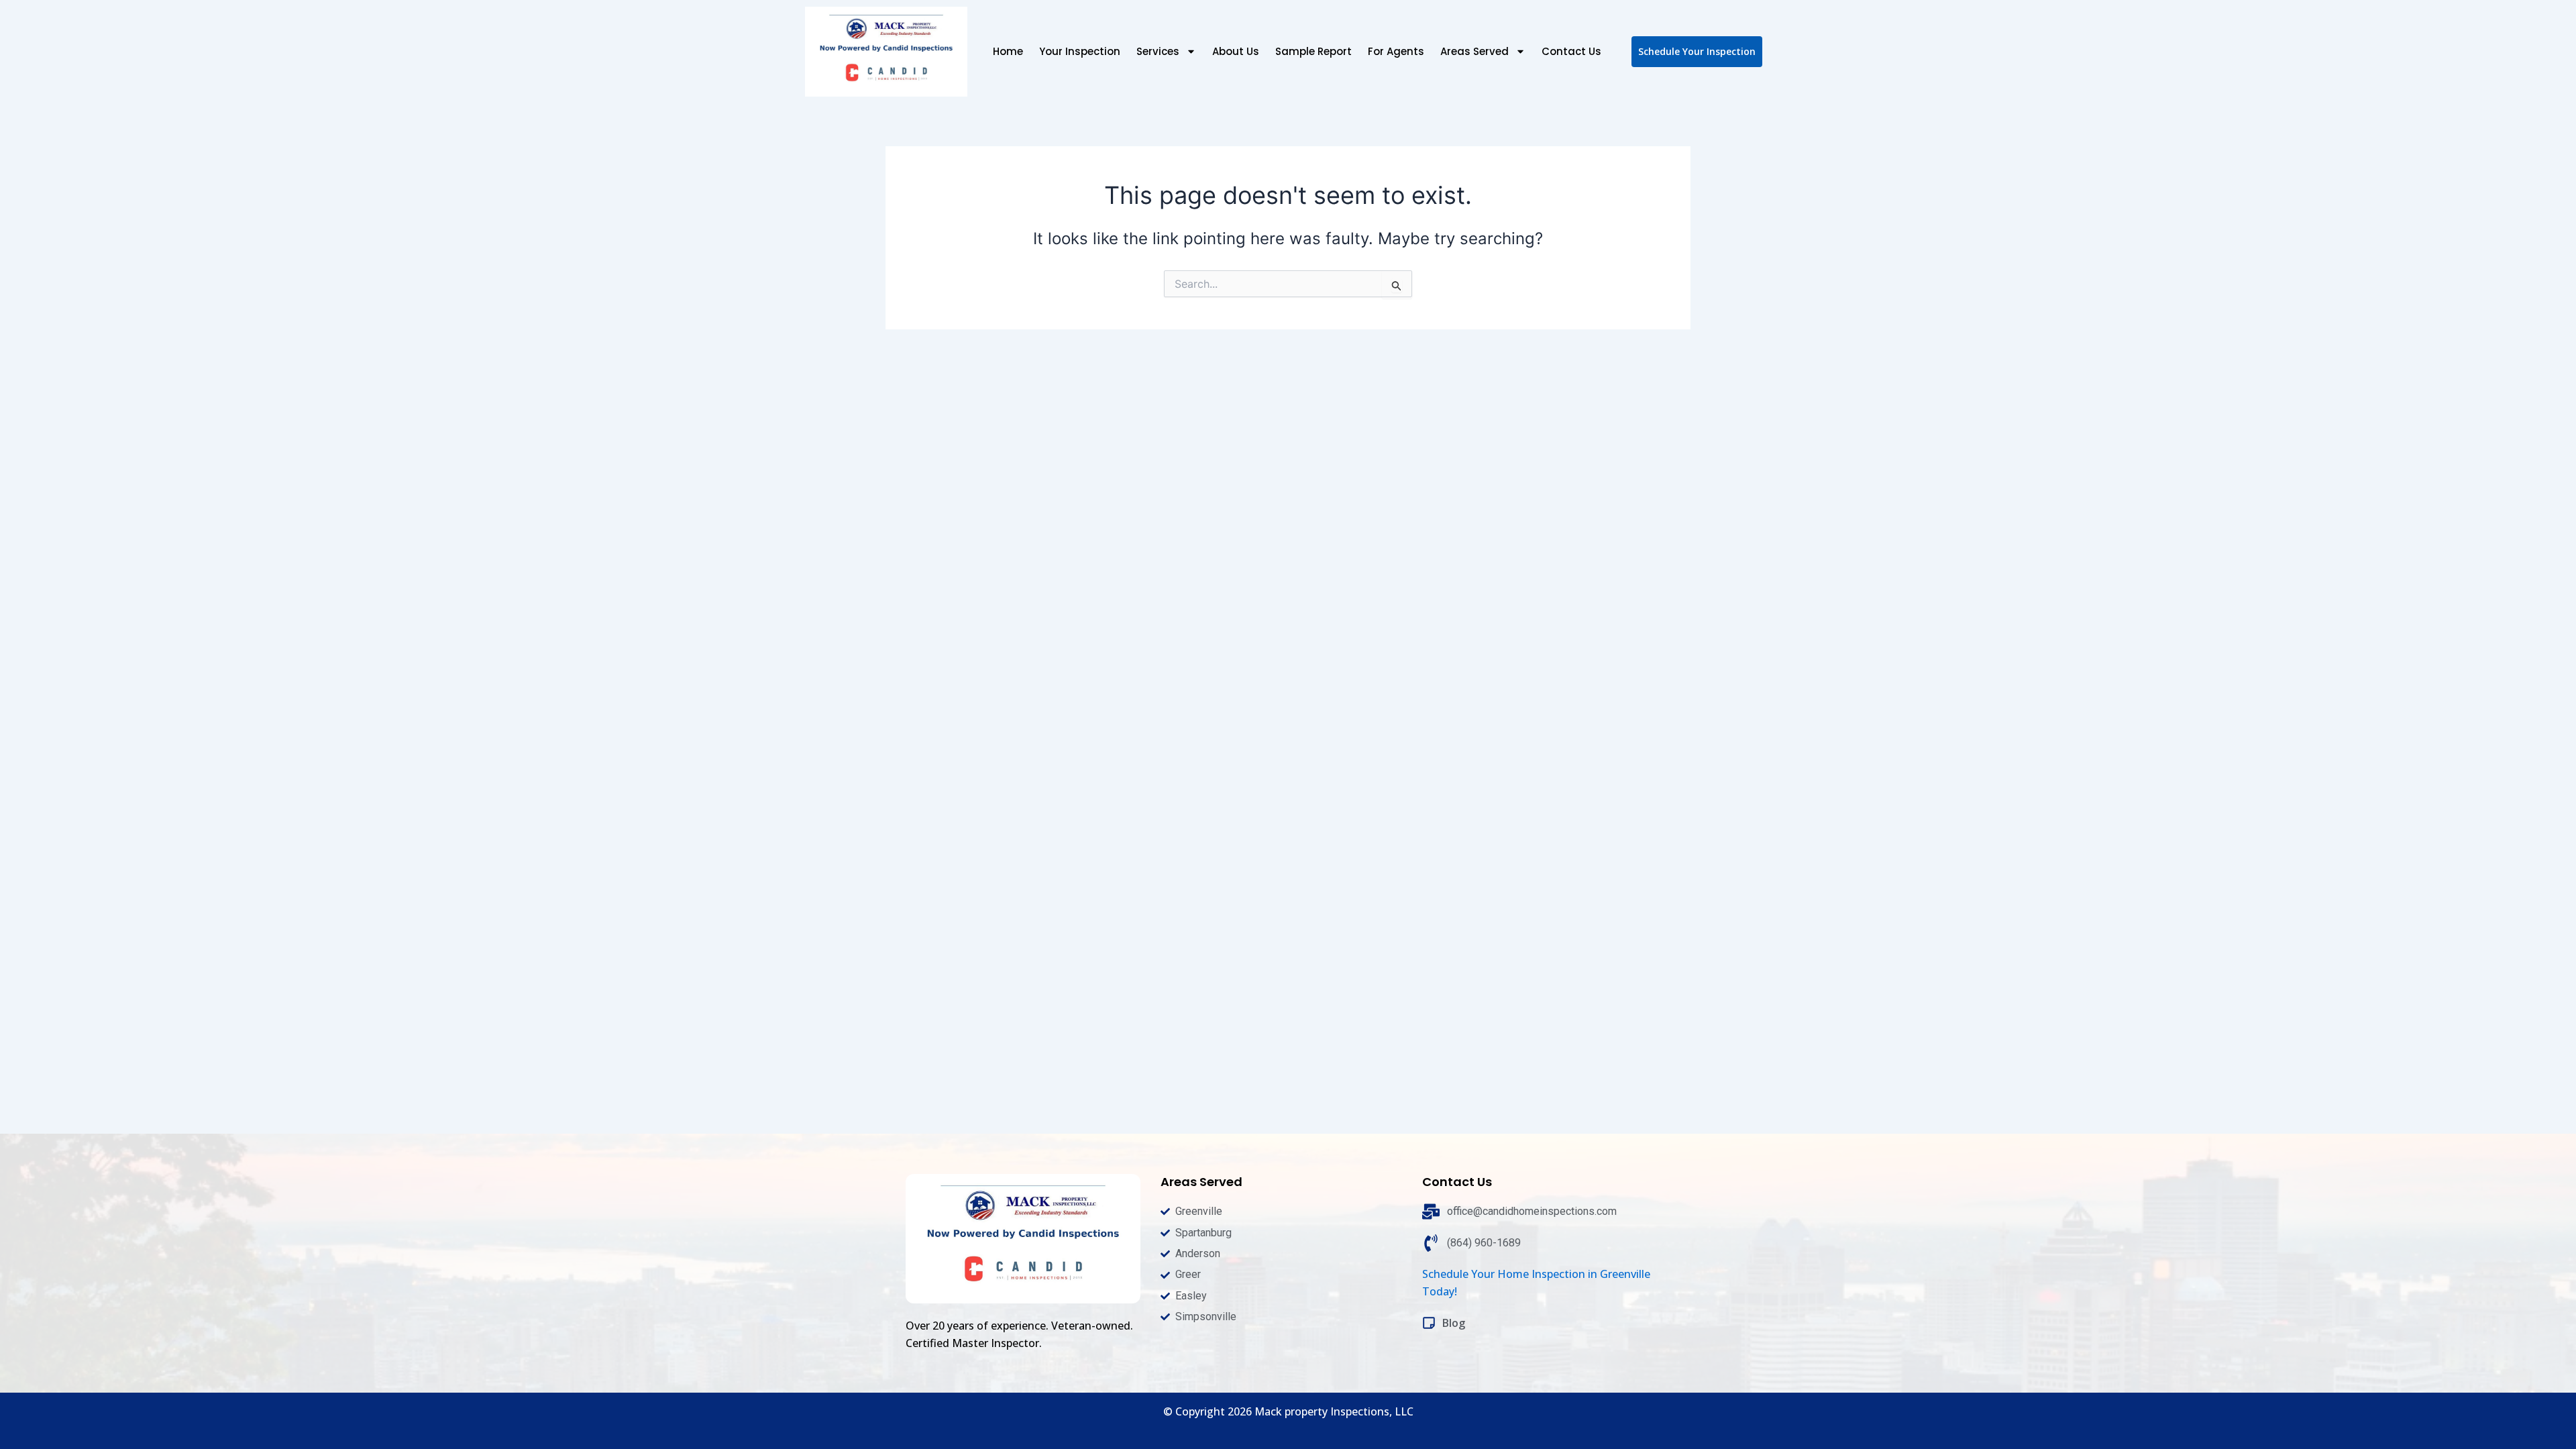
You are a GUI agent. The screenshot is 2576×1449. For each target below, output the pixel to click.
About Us (1236, 51)
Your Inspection (1080, 51)
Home (1008, 51)
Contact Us (1571, 51)
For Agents (1396, 51)
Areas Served (1474, 51)
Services (1158, 51)
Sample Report (1313, 51)
